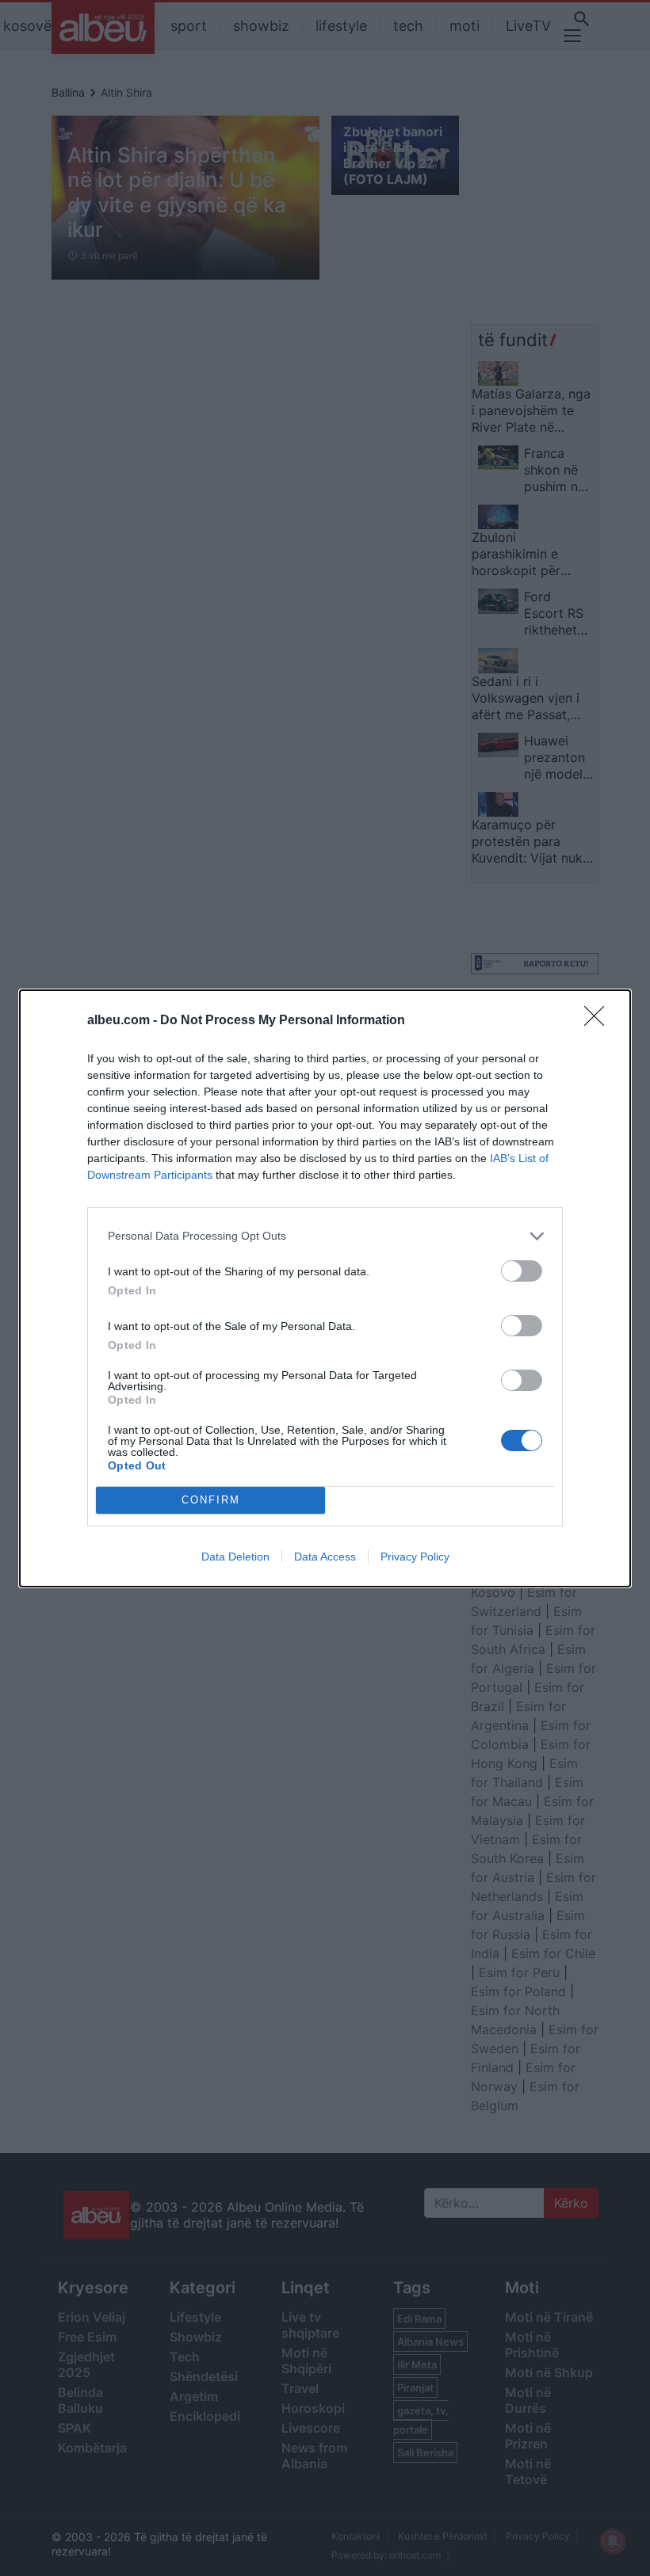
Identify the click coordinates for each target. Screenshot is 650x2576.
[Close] (599, 1021)
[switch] (522, 1271)
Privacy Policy (415, 1557)
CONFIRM (211, 1500)
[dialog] (325, 1288)
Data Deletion (235, 1557)
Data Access (325, 1557)
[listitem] (325, 1236)
